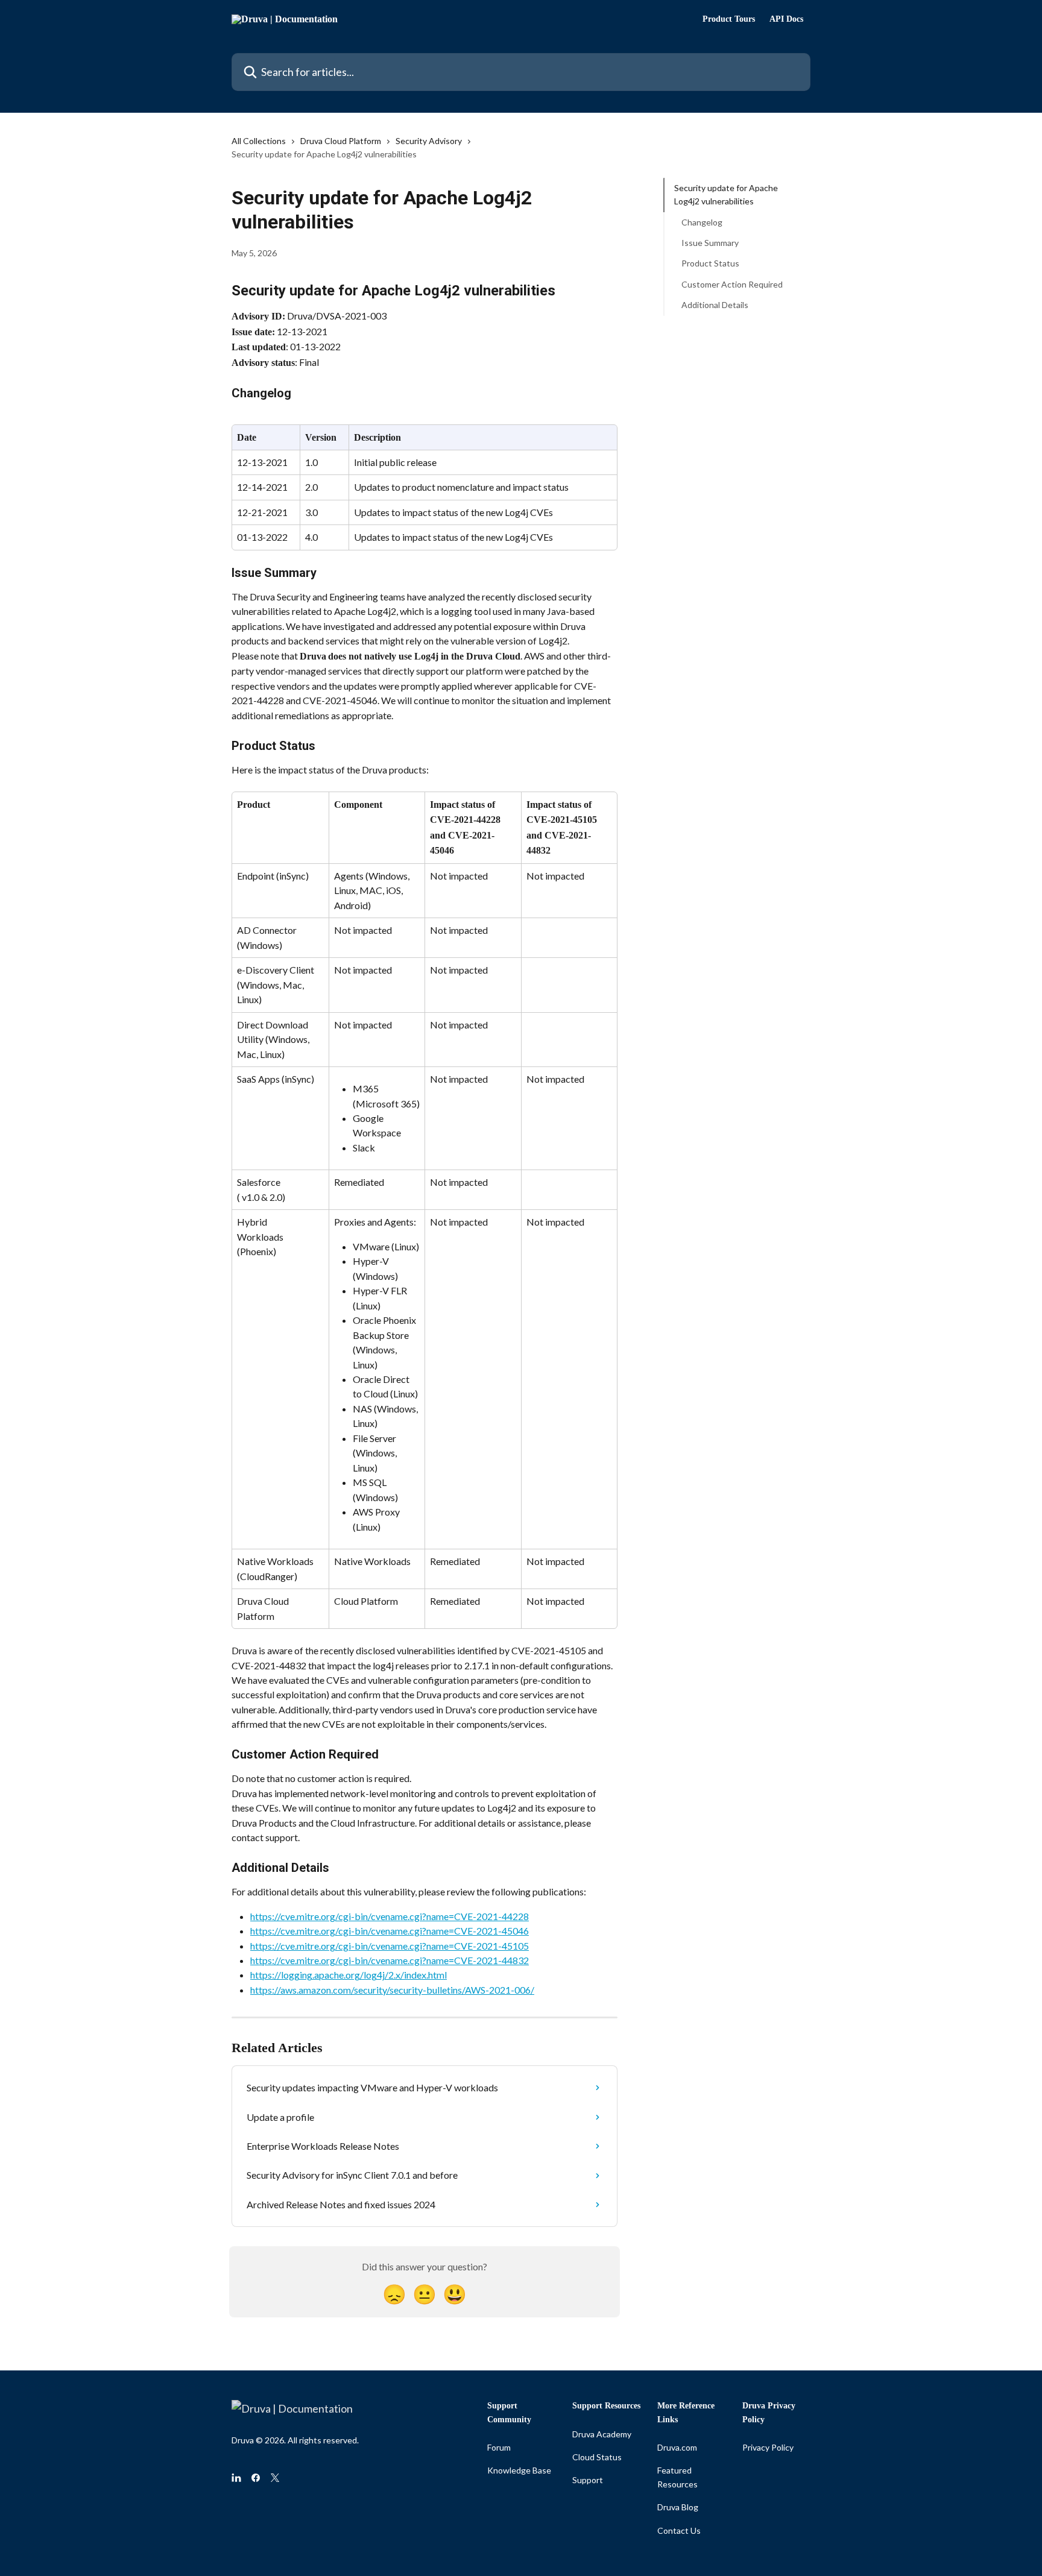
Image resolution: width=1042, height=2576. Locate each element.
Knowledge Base (519, 2470)
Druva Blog (678, 2507)
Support (588, 2480)
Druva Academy (602, 2434)
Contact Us (679, 2530)
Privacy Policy (768, 2447)
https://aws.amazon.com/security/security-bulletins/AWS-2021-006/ (392, 1990)
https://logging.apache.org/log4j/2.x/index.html (349, 1975)
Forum (499, 2447)
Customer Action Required (732, 284)
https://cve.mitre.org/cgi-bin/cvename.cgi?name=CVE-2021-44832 (390, 1960)
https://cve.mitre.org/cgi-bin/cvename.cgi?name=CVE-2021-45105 (390, 1946)
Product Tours (729, 19)
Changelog (702, 222)
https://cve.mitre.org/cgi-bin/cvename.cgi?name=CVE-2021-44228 (390, 1916)
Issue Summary (710, 243)
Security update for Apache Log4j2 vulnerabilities (726, 194)
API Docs (786, 19)
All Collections (259, 141)
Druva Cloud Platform (341, 141)
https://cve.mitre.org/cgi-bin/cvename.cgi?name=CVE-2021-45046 (390, 1931)
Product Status (710, 263)
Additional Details (715, 305)
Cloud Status (597, 2457)
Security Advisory (429, 141)
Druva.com (677, 2447)
